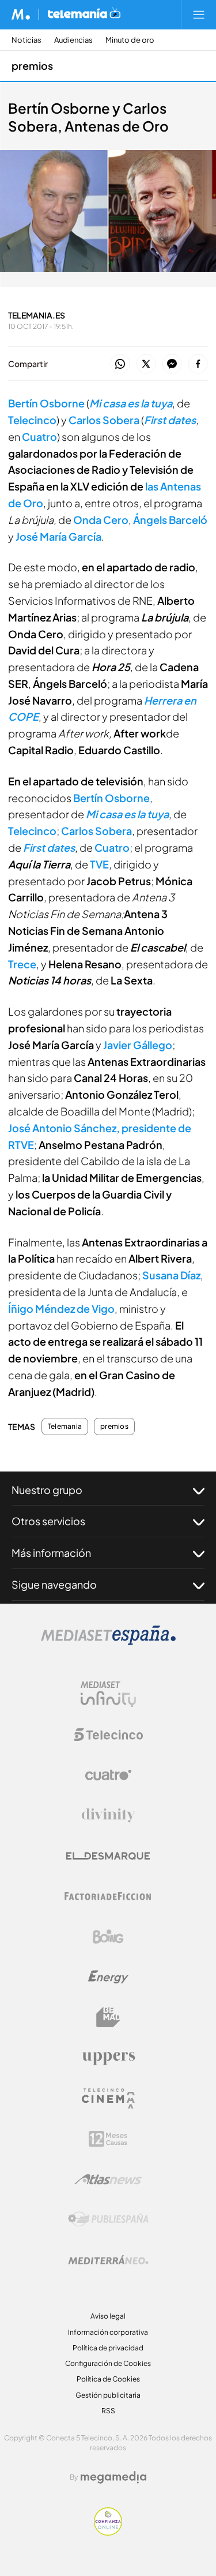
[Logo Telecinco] (108, 1735)
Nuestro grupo (47, 1490)
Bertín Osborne (46, 403)
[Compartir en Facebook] (198, 364)
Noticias (26, 40)
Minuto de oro (130, 40)
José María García (58, 536)
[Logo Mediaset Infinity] (108, 1694)
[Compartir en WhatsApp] (120, 364)
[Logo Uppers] (108, 2058)
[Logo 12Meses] (108, 2139)
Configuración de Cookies (108, 2363)
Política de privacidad (108, 2348)
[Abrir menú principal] (199, 14)
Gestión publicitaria (108, 2395)
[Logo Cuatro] (108, 1775)
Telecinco (32, 420)
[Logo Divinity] (108, 1815)
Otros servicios (48, 1521)
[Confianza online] (108, 2532)
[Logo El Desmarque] (108, 1856)
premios (32, 65)
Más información (51, 1553)
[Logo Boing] (108, 1937)
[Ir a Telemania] (84, 14)
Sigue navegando (54, 1584)
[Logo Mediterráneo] (108, 2260)
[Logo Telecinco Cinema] (108, 2098)
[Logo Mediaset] (108, 1642)
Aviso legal (108, 2316)
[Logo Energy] (108, 1977)
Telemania (65, 1426)
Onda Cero (101, 520)
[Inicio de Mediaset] (21, 14)
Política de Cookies (108, 2379)
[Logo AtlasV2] (108, 2179)
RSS (108, 2411)
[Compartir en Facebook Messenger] (172, 364)
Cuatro (39, 437)
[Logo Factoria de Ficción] (108, 1896)
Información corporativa (108, 2332)
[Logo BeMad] (108, 2017)
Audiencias (73, 40)
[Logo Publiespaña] (108, 2219)
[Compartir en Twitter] (146, 364)
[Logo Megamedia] (113, 2477)
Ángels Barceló (170, 520)
